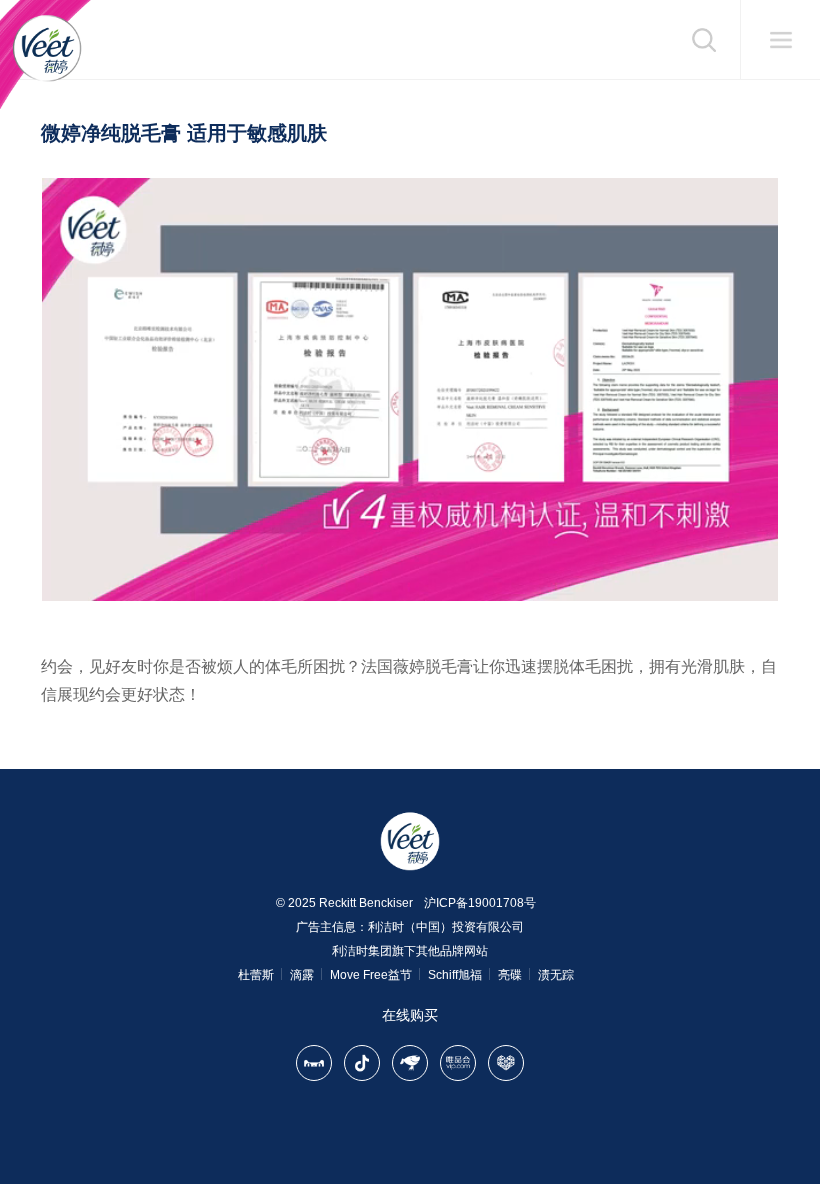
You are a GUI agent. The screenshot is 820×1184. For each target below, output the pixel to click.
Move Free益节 (371, 975)
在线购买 (410, 1015)
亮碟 (510, 975)
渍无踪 (556, 975)
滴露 (302, 975)
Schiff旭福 (455, 975)
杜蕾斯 (256, 975)
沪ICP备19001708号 (480, 903)
